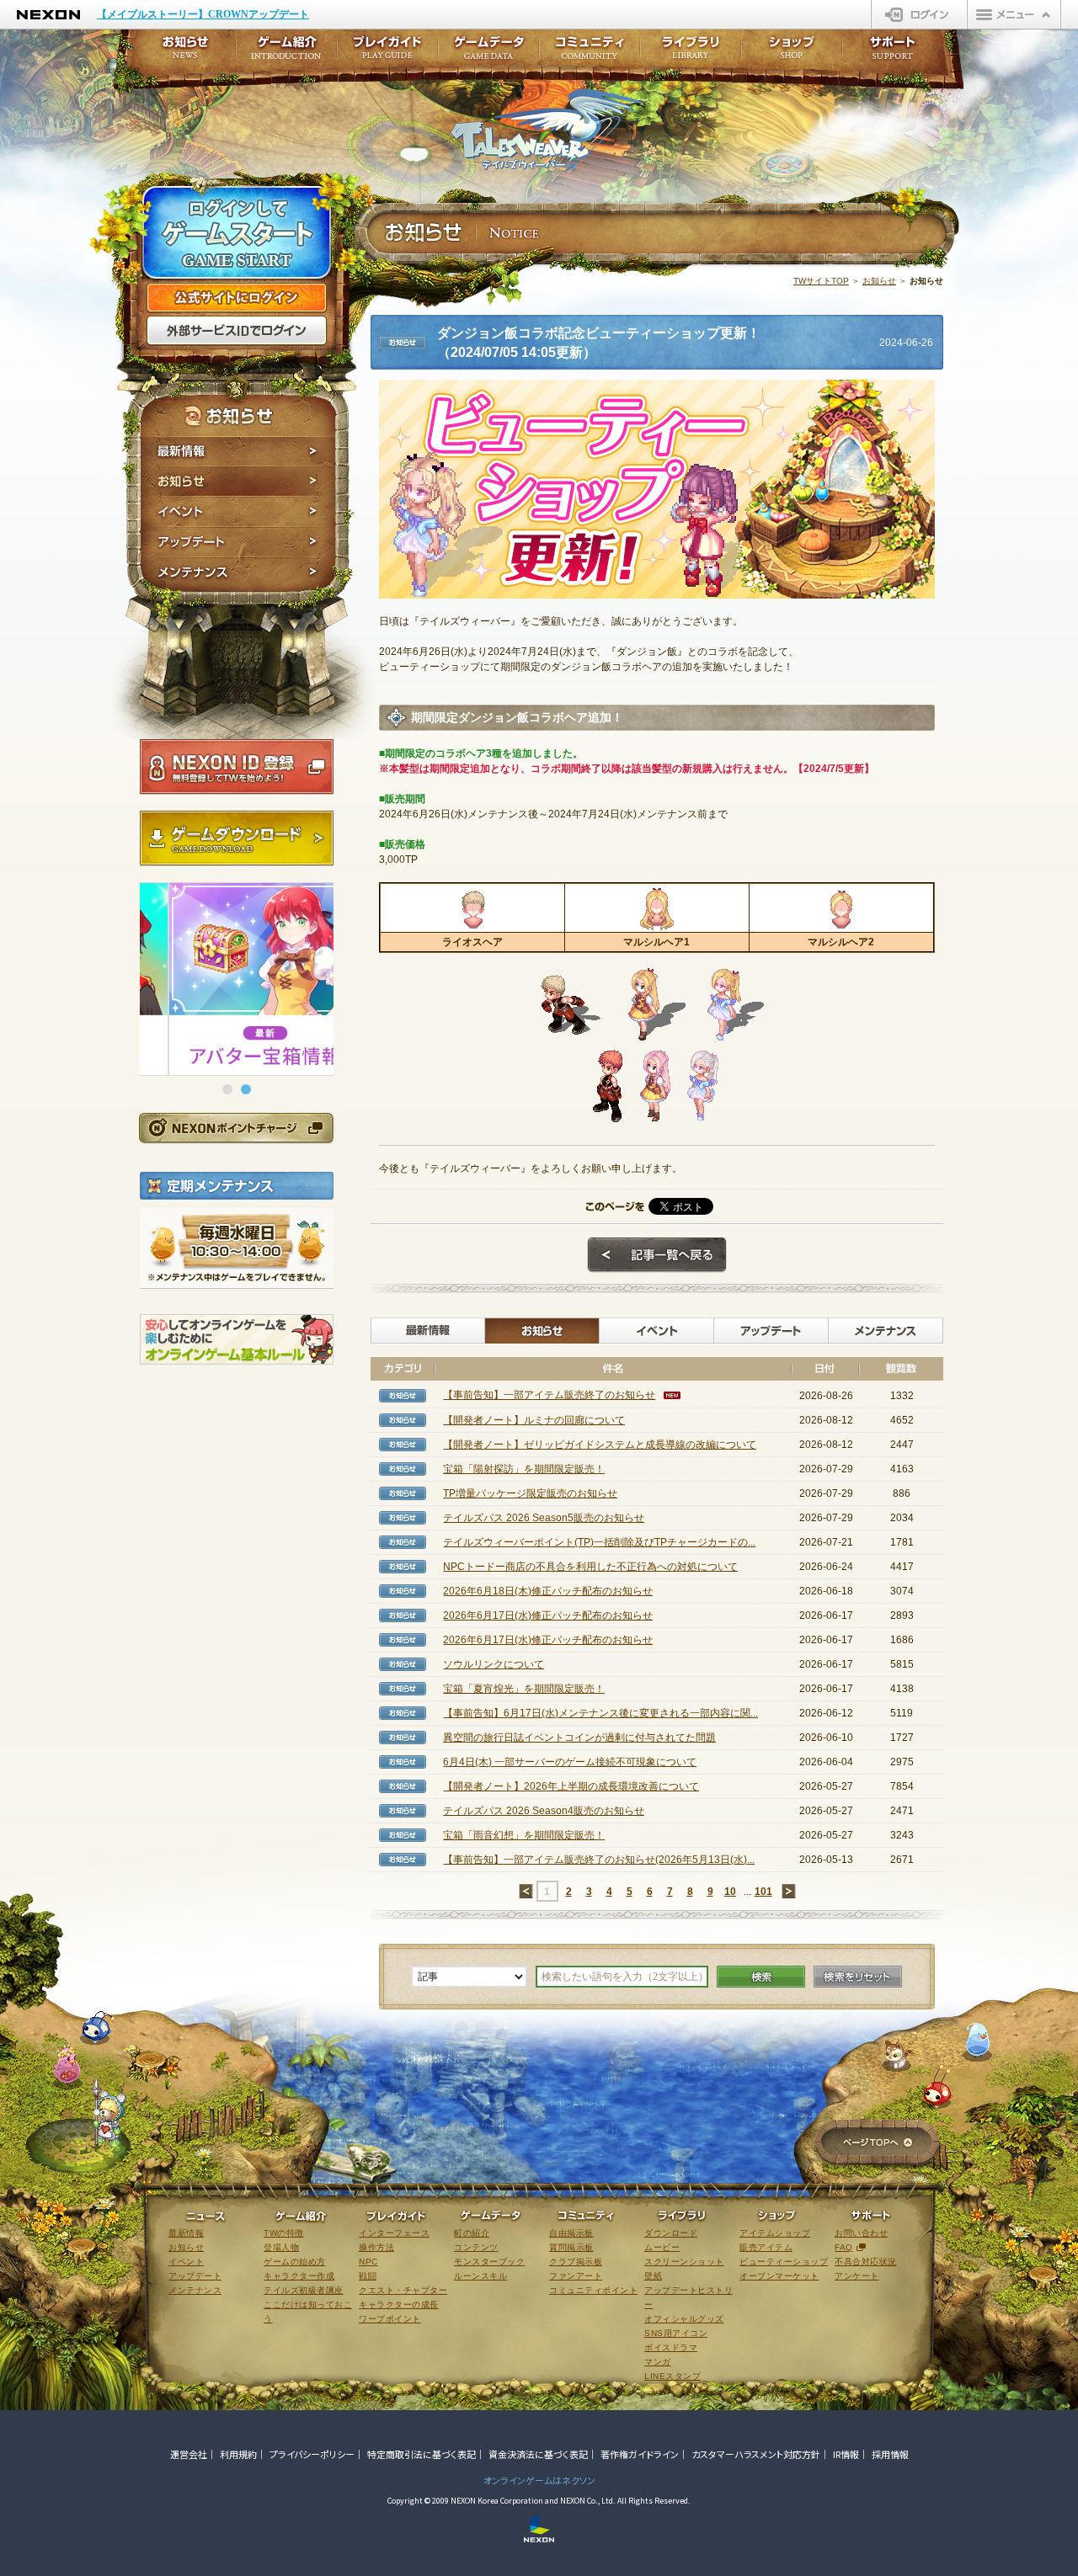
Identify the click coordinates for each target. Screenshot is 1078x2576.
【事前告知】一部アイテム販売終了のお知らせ (549, 1395)
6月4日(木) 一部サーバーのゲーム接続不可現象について (570, 1762)
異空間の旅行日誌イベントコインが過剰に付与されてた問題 (579, 1738)
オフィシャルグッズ (684, 2319)
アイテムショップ (775, 2233)
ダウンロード (671, 2233)
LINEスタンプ (672, 2376)
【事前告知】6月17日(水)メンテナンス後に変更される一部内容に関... (600, 1713)
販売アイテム (766, 2247)
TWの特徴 (284, 2233)
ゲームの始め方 (295, 2262)
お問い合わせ (861, 2233)
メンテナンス (238, 575)
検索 (761, 1977)
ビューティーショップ (784, 2262)
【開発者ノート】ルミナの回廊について (534, 1420)
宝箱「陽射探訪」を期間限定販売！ (524, 1469)
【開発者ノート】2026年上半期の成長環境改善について (571, 1786)
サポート (893, 53)
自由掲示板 (571, 2233)
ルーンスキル (480, 2276)
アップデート (238, 542)
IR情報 (846, 2454)
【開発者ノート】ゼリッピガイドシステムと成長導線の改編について (600, 1445)
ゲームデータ (488, 53)
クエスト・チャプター (403, 2290)
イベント (238, 512)
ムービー (662, 2247)
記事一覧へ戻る (657, 1255)
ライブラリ (691, 53)
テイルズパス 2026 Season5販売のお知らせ (544, 1518)
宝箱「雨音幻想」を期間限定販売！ (524, 1835)
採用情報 (890, 2454)
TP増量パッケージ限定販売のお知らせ (530, 1493)
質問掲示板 (571, 2247)
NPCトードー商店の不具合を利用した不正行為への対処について (590, 1567)
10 (730, 1892)
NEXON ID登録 (237, 767)
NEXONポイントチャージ (236, 1128)
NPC (368, 2262)
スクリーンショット (684, 2262)
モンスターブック (489, 2262)
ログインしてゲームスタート (237, 234)
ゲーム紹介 (286, 53)
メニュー (1014, 14)
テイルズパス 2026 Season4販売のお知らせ (544, 1811)
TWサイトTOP (821, 281)
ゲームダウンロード (237, 838)
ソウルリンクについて (494, 1664)
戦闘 (368, 2276)
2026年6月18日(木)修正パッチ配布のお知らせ (548, 1591)
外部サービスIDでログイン (237, 331)
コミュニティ (590, 53)
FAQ (844, 2247)
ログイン (919, 14)
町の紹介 (472, 2233)
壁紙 (653, 2276)
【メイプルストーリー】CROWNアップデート (203, 14)
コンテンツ (476, 2247)
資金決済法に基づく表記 (538, 2454)
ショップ (792, 53)
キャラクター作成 (299, 2276)
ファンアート (576, 2276)
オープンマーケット (779, 2276)
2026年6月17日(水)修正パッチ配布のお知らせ (548, 1615)
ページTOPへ (877, 2144)
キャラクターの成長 (399, 2305)
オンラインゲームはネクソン (539, 2480)
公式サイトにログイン (237, 298)
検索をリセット (858, 1977)
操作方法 (376, 2247)
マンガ (658, 2362)
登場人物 (281, 2247)
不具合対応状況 (866, 2262)
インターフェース (394, 2233)
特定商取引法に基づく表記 (422, 2454)
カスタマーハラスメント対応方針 (756, 2454)
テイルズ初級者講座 (304, 2290)
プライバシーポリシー (312, 2454)
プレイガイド (387, 53)
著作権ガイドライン (640, 2454)
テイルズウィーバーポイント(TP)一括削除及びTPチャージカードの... (599, 1542)
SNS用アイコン (676, 2333)
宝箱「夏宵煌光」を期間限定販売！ (524, 1689)
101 (763, 1892)
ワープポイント (390, 2319)
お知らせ (238, 482)
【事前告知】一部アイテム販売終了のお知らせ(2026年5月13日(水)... (599, 1860)
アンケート (857, 2276)
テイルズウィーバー (547, 130)
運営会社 (189, 2454)
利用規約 (238, 2454)
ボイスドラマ (671, 2347)
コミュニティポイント (593, 2290)
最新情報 (238, 451)
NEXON (48, 15)
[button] (227, 1089)
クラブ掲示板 (576, 2262)
